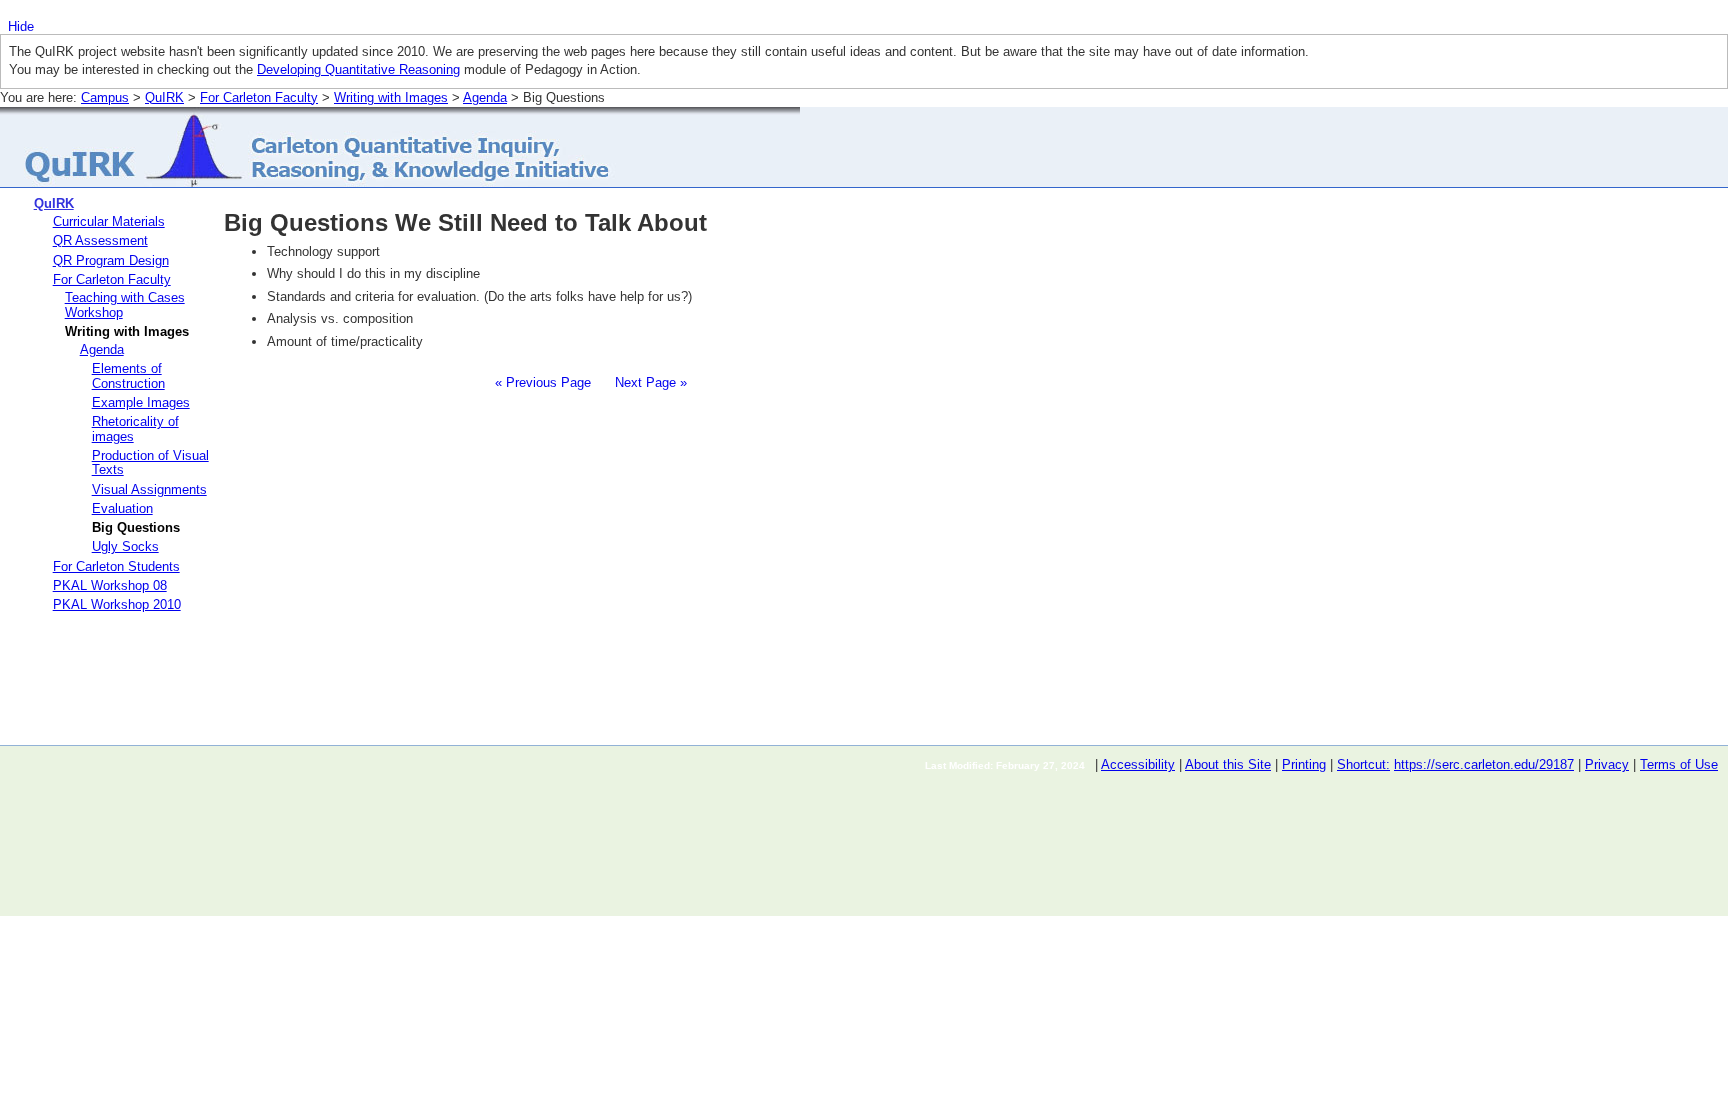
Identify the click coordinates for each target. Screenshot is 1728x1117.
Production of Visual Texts (150, 462)
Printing (1304, 764)
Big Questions (136, 527)
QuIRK (164, 97)
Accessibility (1138, 764)
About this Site (1228, 764)
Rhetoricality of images (135, 428)
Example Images (141, 402)
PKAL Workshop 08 (110, 585)
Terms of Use (1679, 764)
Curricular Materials (109, 221)
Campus (105, 97)
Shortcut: (1363, 764)
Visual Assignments (149, 489)
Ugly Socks (125, 546)
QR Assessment (100, 240)
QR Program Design (111, 260)
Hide (21, 26)
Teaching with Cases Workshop (125, 304)
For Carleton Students (116, 566)
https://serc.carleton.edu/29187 (1484, 764)
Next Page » (649, 382)
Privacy (1607, 764)
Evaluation (122, 508)
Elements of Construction (128, 375)
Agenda (485, 97)
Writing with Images (391, 97)
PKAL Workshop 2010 (117, 604)
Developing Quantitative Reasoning (358, 69)
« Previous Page (543, 382)
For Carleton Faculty (259, 97)
